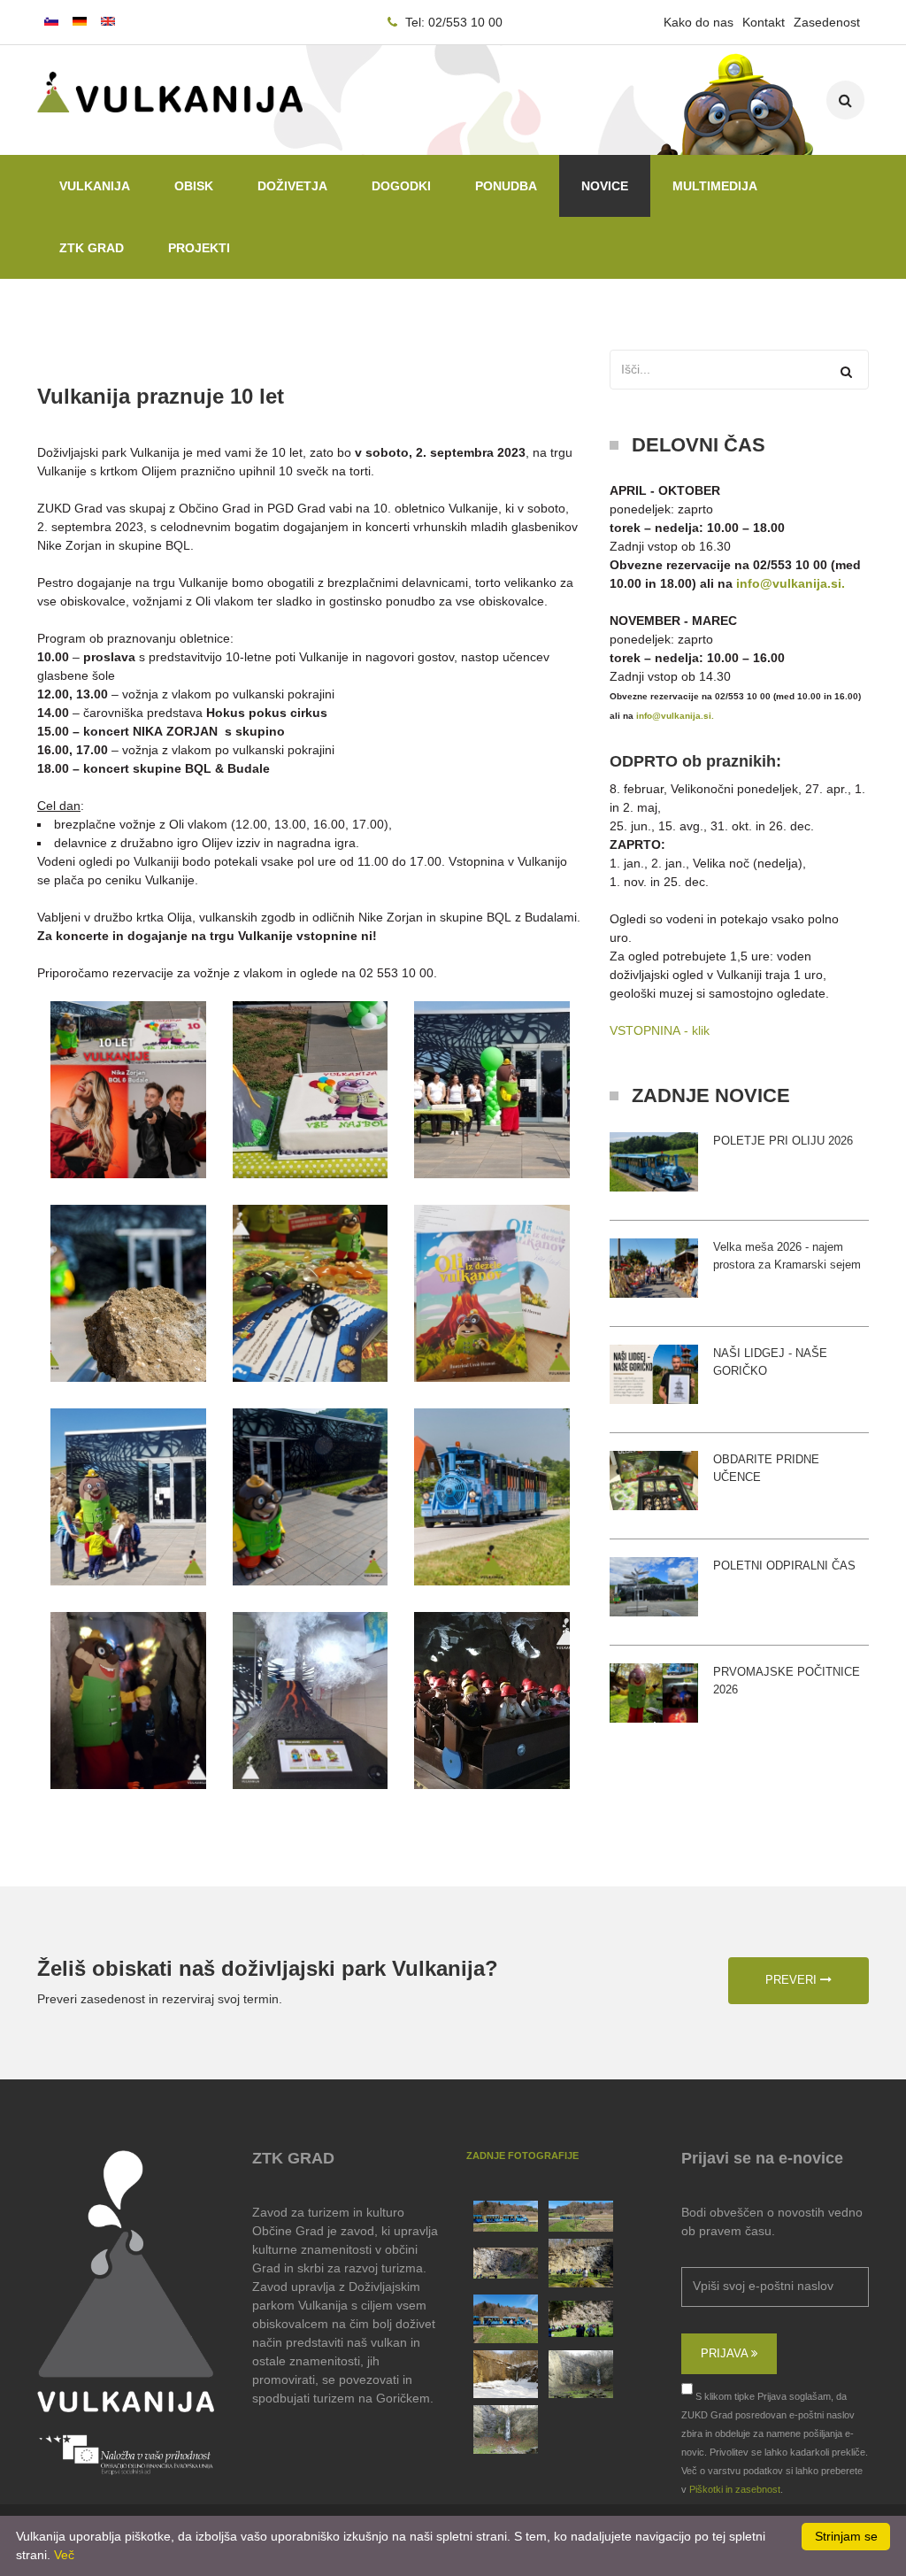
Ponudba (506, 186)
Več (64, 2555)
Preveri (793, 1980)
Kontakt (764, 22)
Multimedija (715, 186)
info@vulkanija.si (789, 583)
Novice (605, 186)
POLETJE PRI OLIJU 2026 (783, 1141)
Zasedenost (827, 22)
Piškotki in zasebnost (735, 2489)
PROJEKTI (199, 248)
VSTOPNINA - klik (660, 1030)
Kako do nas (699, 22)
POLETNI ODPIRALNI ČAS (784, 1566)
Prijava (726, 2353)
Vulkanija (95, 186)
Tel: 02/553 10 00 (452, 22)
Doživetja (292, 186)
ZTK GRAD (92, 248)
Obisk (194, 186)
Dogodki (401, 186)
